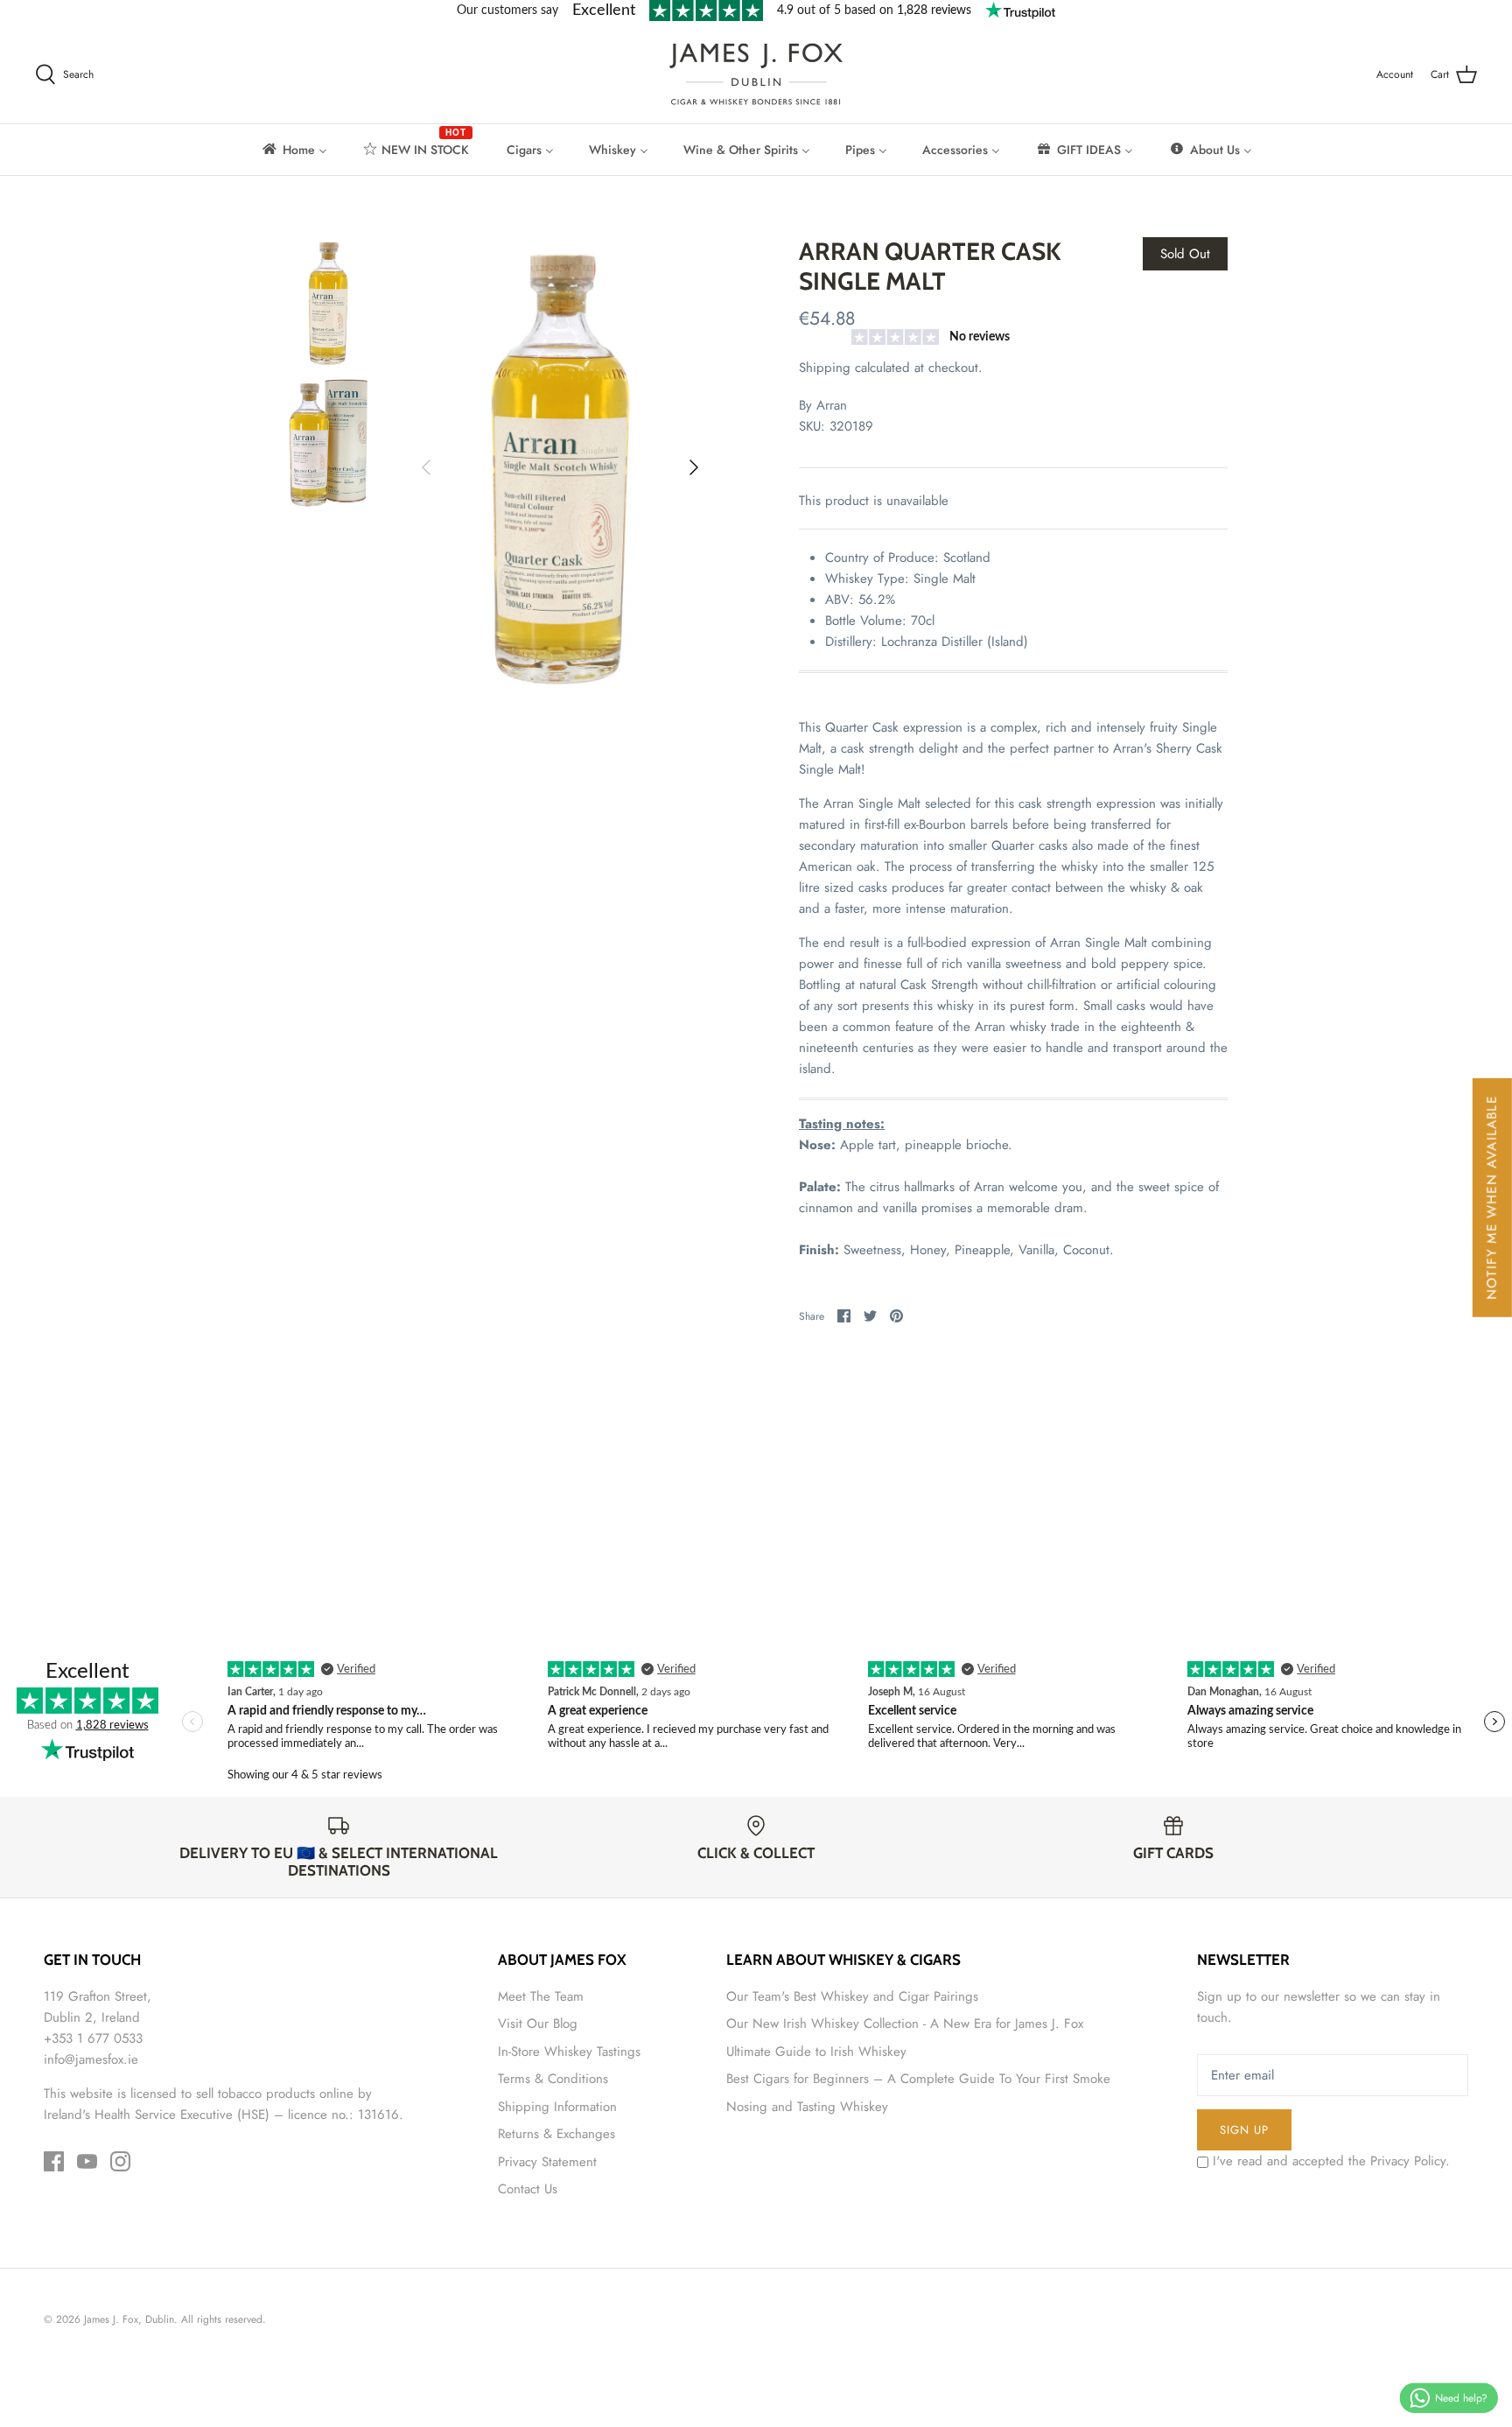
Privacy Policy (1408, 2161)
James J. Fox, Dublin (129, 2319)
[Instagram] (120, 2161)
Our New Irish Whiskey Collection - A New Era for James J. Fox (905, 2024)
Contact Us (528, 2189)
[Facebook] (54, 2161)
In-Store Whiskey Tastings (569, 2052)
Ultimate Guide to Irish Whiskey (816, 2052)
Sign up (1244, 2130)
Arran (832, 405)
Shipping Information (557, 2107)
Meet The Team (541, 1996)
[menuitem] (294, 150)
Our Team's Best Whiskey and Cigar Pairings (852, 1996)
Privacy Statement (547, 2162)
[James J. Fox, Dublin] (756, 74)
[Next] (694, 467)
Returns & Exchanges (556, 2134)
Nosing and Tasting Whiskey (807, 2107)
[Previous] (426, 467)
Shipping (825, 368)
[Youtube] (87, 2161)
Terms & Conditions (553, 2079)
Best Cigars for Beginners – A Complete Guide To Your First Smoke (918, 2079)
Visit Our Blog (538, 2024)
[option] (560, 467)
